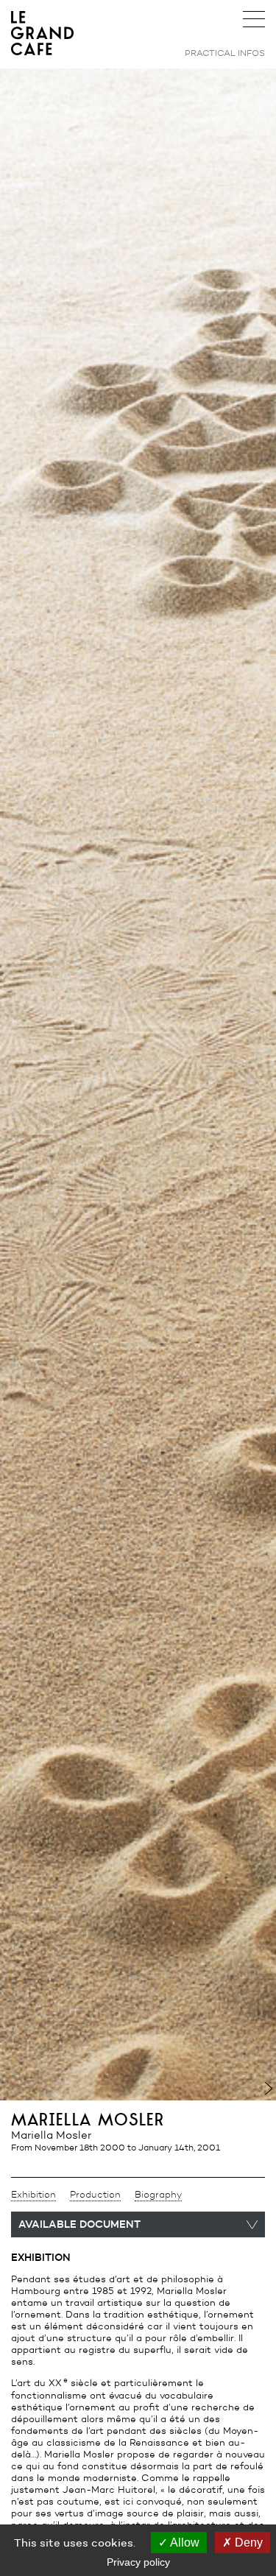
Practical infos (225, 53)
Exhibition (33, 2195)
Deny (247, 2543)
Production (95, 2195)
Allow (184, 2543)
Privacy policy (138, 2562)
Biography (158, 2195)
